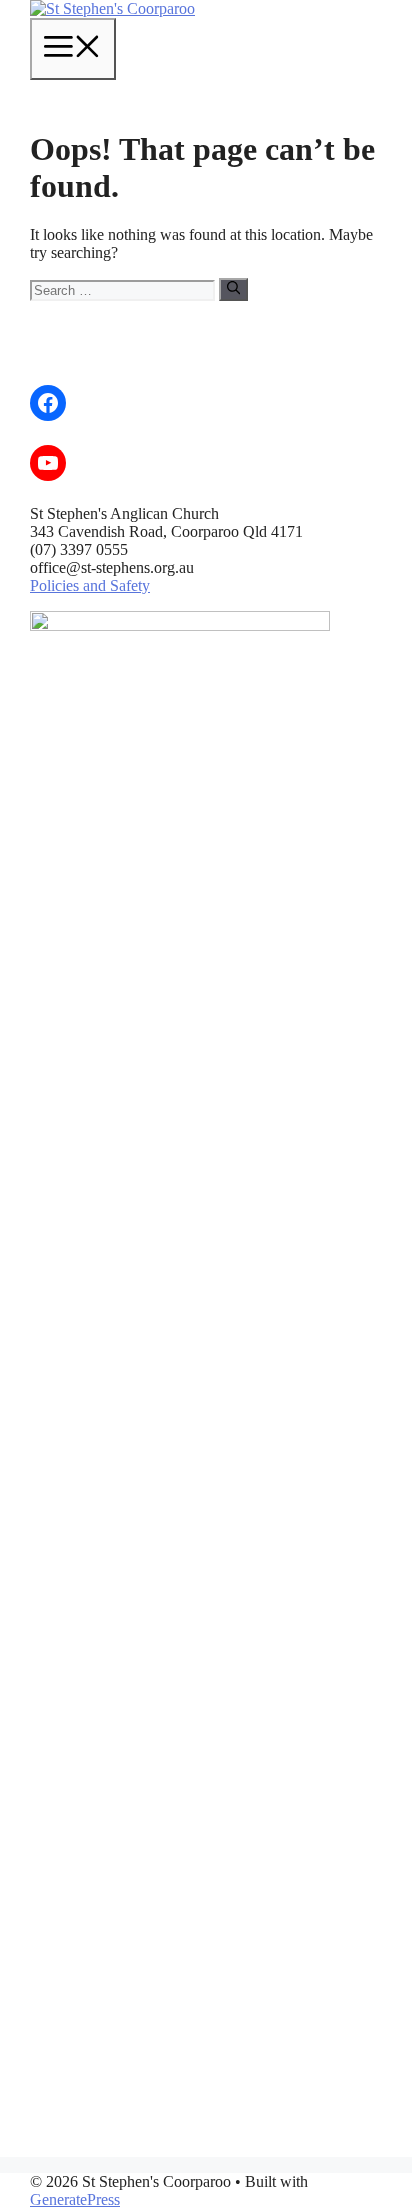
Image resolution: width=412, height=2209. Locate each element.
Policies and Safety (90, 585)
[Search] (233, 289)
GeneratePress (75, 2199)
